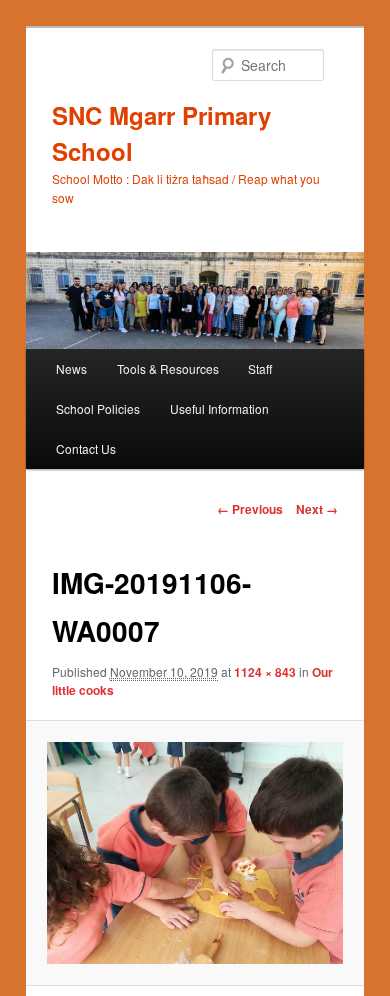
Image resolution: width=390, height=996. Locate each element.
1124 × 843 (265, 672)
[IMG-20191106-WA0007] (194, 853)
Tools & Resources (168, 368)
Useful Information (219, 408)
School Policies (98, 408)
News (71, 368)
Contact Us (86, 448)
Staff (260, 368)
